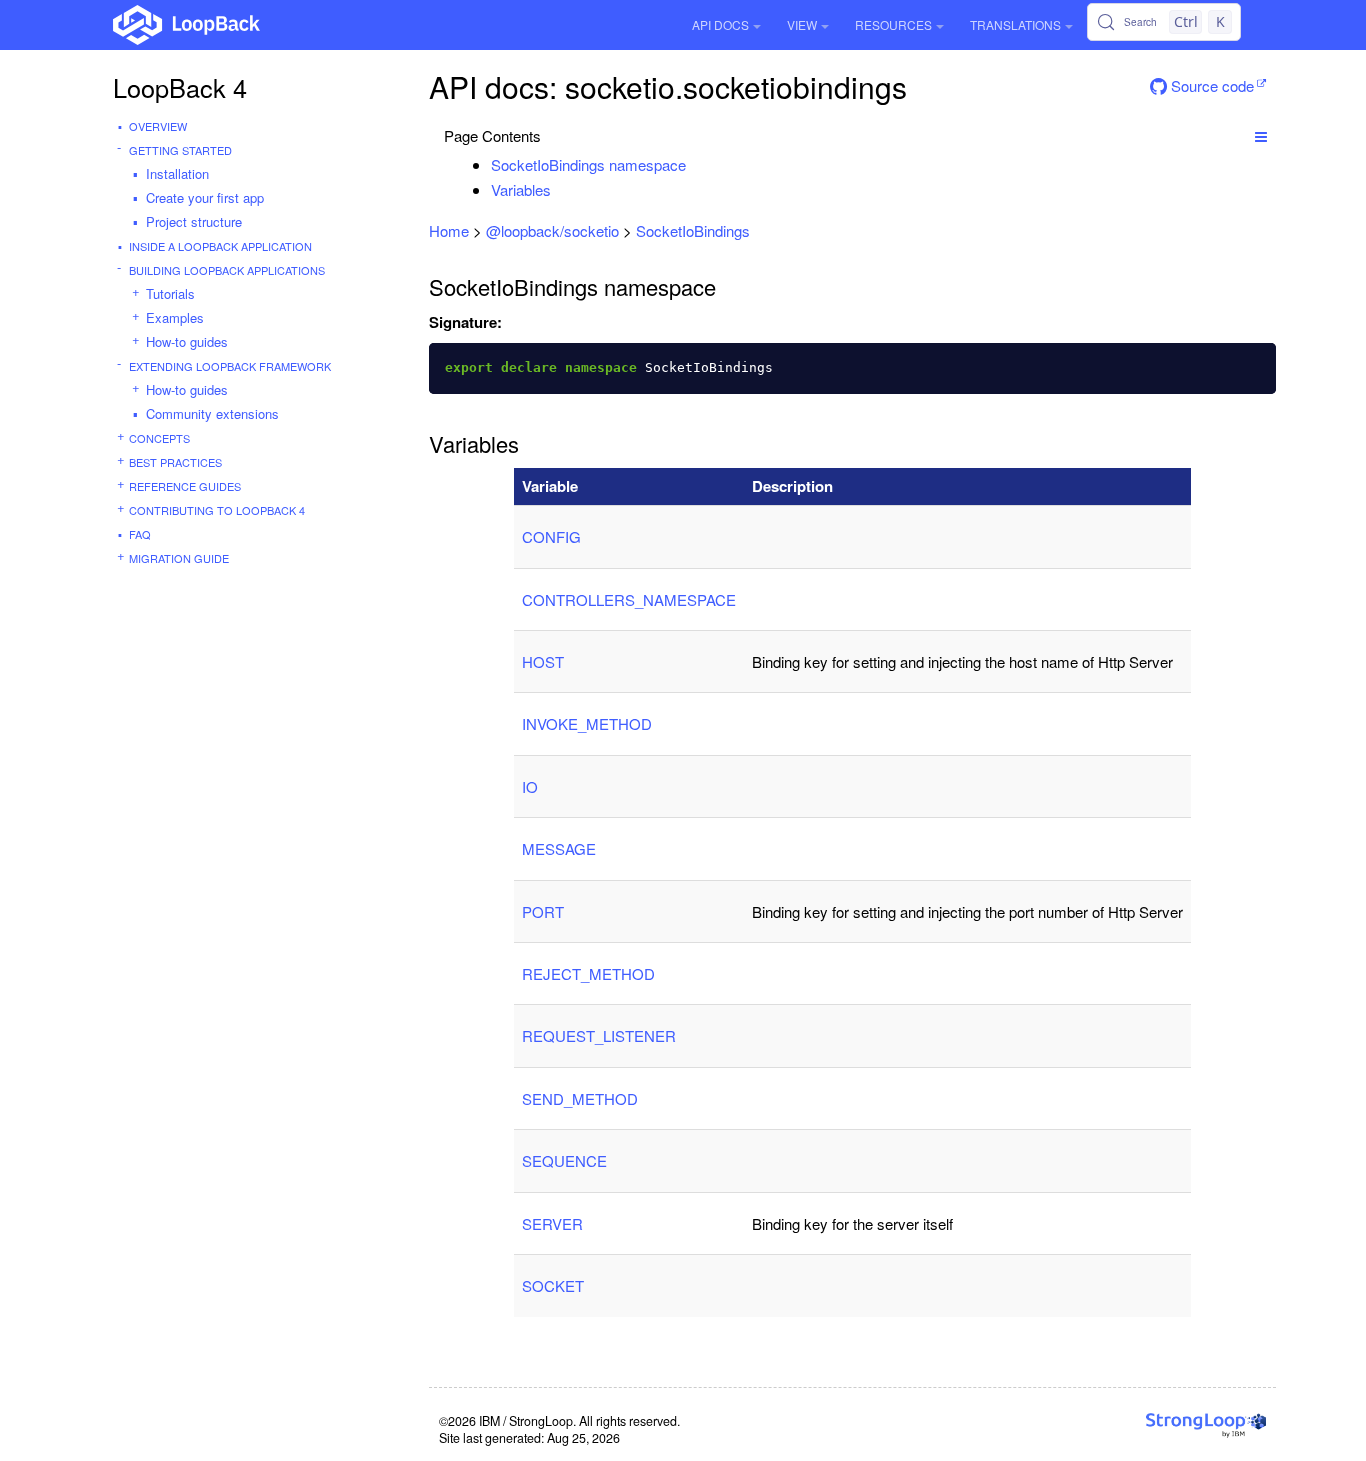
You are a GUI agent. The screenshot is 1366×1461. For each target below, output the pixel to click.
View (802, 24)
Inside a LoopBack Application (220, 246)
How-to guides (187, 341)
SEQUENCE (564, 1160)
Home (449, 230)
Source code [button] (1210, 85)
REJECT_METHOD (588, 973)
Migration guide (179, 558)
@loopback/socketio (552, 230)
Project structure (194, 221)
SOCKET (553, 1285)
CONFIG (551, 536)
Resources (893, 24)
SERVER (552, 1223)
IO (530, 786)
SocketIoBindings (693, 230)
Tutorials (170, 293)
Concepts (159, 438)
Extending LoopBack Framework (230, 366)
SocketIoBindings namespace (588, 164)
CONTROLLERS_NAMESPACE (629, 599)
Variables (521, 189)
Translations (1015, 24)
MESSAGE (559, 848)
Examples (175, 317)
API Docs (720, 24)
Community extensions (212, 413)
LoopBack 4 (180, 87)
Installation (177, 173)
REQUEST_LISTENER (599, 1035)
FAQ (140, 534)
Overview (158, 126)
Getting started (180, 150)
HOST (543, 661)
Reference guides (185, 486)
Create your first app (205, 197)
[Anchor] (696, 164)
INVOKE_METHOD (587, 723)
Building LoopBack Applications (227, 270)
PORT (543, 911)
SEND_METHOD (580, 1098)
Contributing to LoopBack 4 (217, 510)
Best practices (175, 462)
